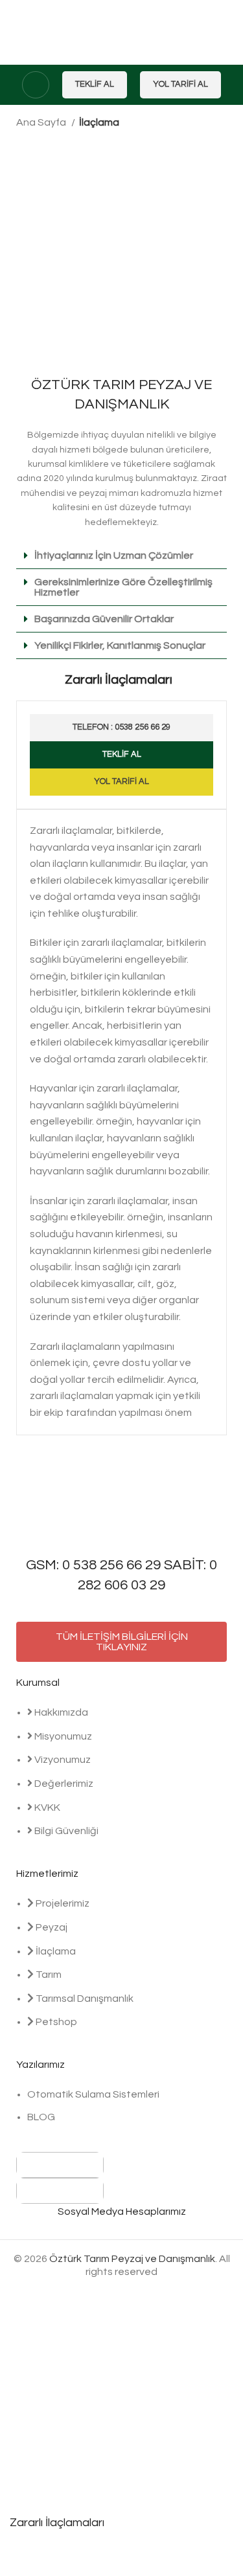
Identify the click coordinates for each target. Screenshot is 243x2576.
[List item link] (121, 1778)
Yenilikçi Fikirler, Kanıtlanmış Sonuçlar (120, 645)
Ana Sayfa (42, 122)
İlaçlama (99, 122)
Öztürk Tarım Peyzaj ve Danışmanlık (132, 2259)
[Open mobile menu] (36, 85)
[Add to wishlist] (26, 2560)
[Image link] (60, 2164)
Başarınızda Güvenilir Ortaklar (104, 619)
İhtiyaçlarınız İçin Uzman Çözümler (114, 555)
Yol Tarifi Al (180, 84)
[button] (121, 556)
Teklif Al (95, 84)
